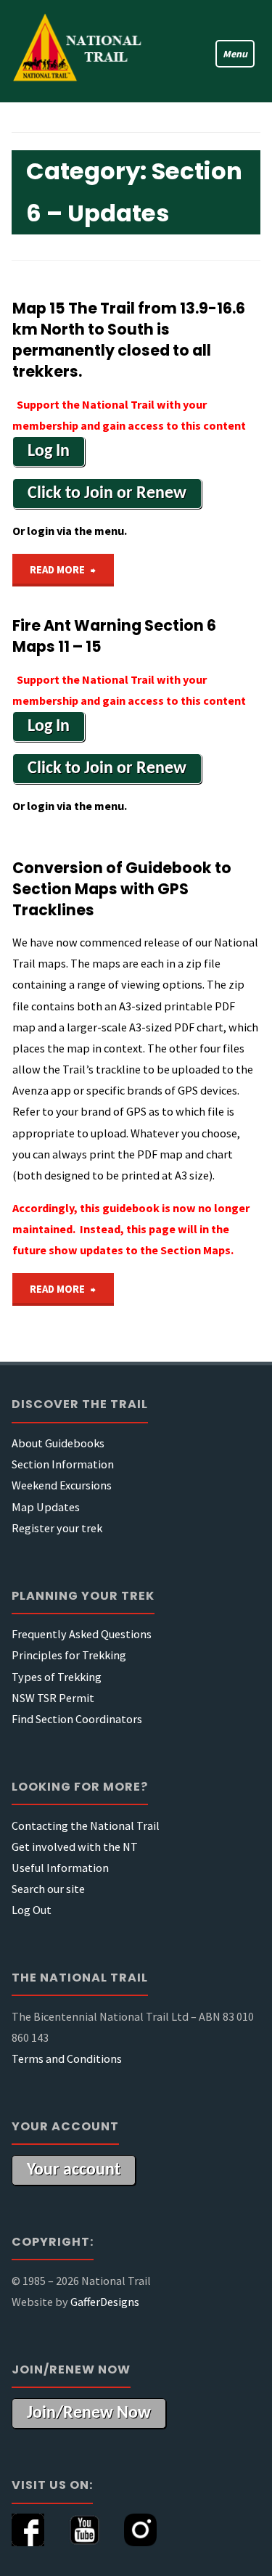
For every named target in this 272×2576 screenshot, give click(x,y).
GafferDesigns (105, 2302)
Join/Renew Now (89, 2413)
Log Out (32, 1910)
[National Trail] (84, 51)
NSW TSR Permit (53, 1698)
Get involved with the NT (75, 1847)
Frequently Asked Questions (82, 1634)
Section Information (63, 1464)
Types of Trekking (57, 1677)
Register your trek (57, 1528)
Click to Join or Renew (107, 494)
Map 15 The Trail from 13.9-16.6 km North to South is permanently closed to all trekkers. (129, 340)
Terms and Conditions (67, 2058)
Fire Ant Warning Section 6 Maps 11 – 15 (114, 636)
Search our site (48, 1889)
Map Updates (46, 1507)
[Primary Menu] (228, 51)
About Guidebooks (58, 1443)
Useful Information (60, 1868)
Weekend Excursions (62, 1485)
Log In (49, 451)
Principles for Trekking (69, 1655)
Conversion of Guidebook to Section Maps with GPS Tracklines (122, 889)
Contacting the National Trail (86, 1825)
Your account (74, 2170)
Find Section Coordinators (77, 1719)
